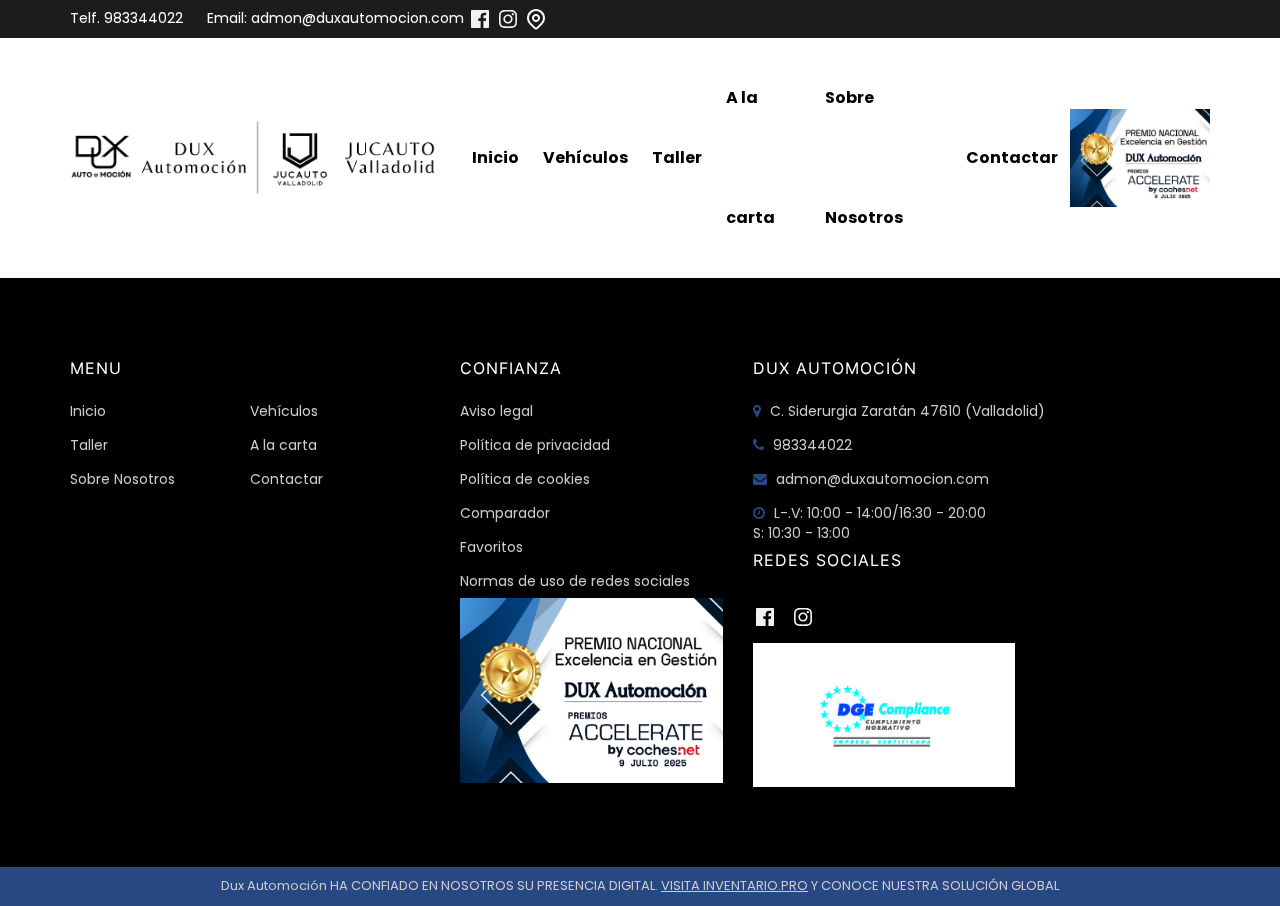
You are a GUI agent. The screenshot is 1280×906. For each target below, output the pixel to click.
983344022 (143, 18)
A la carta (750, 157)
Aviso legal (496, 411)
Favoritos (491, 547)
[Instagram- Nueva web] (508, 18)
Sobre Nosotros (864, 157)
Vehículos (585, 157)
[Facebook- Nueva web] (480, 18)
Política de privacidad (535, 445)
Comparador (505, 513)
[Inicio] (257, 158)
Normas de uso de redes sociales (575, 581)
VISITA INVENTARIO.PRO (734, 885)
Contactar (1012, 157)
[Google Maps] (536, 18)
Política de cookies (525, 479)
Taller (677, 157)
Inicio (495, 157)
